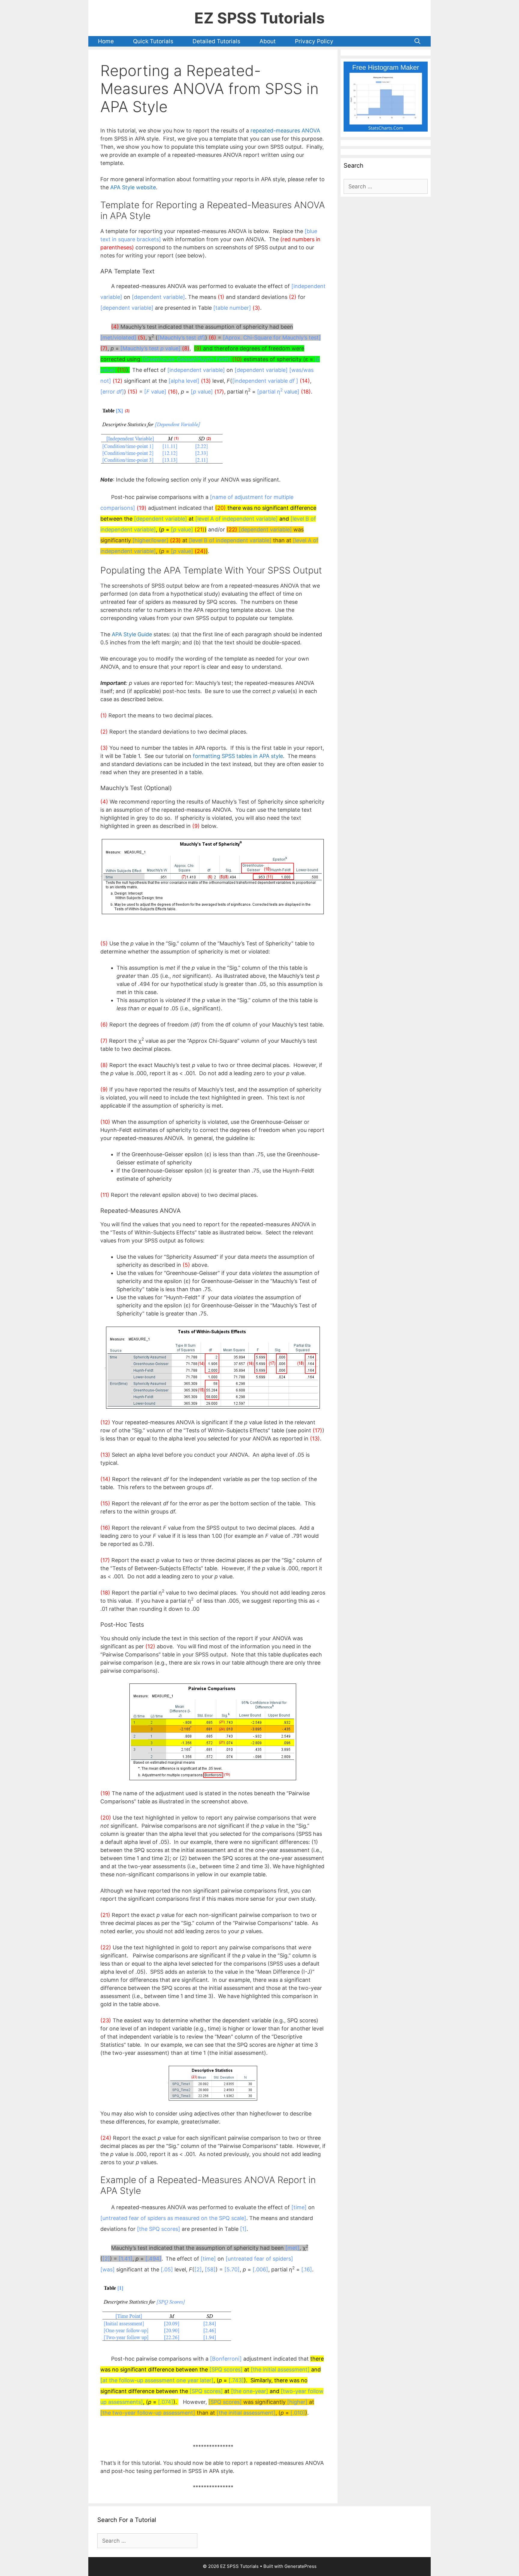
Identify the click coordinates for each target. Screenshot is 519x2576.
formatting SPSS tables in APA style (238, 756)
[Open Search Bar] (417, 41)
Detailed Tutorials (216, 41)
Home (106, 41)
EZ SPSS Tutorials (259, 18)
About (268, 41)
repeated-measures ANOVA (285, 131)
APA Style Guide (132, 634)
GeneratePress (300, 2566)
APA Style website (133, 187)
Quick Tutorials (153, 41)
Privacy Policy (314, 41)
